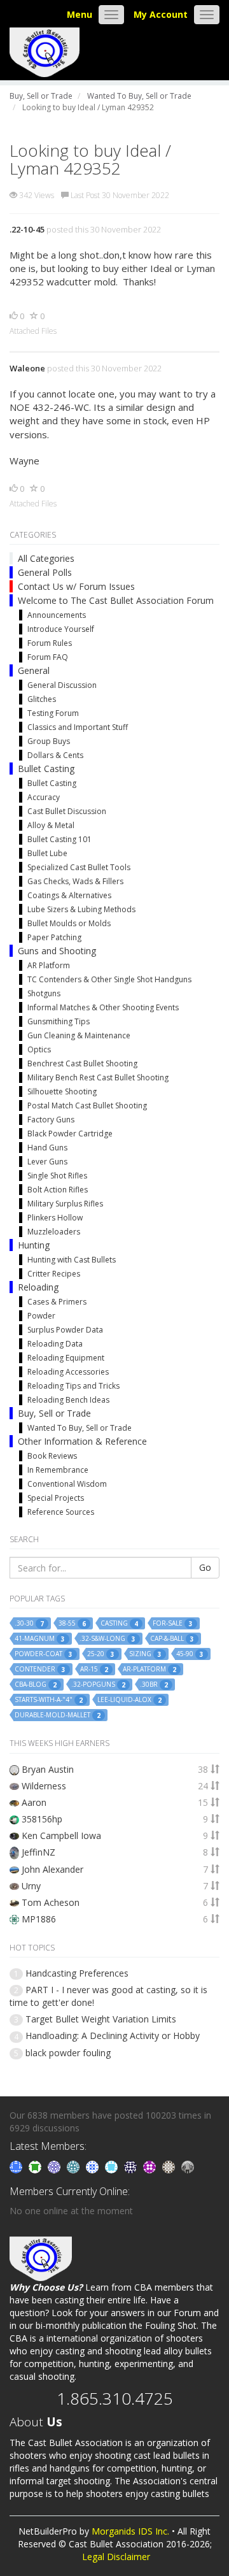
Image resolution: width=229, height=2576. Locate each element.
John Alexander (52, 1869)
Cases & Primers (57, 1302)
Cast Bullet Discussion (67, 811)
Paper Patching (54, 937)
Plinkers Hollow (55, 1218)
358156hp (42, 1819)
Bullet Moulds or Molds (69, 923)
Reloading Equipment (66, 1358)
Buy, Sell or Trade (54, 1413)
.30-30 (29, 1623)
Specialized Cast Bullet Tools (79, 867)
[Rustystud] (151, 2166)
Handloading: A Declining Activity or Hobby (113, 2036)
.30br (154, 1685)
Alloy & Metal (51, 825)
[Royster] (17, 2166)
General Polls (45, 572)
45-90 (190, 1654)
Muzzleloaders (54, 1232)
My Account (161, 14)
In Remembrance (58, 1470)
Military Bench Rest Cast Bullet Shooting (98, 1077)
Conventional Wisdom (67, 1484)
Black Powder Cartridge (70, 1134)
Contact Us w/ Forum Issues (76, 586)
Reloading (38, 1287)
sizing (145, 1654)
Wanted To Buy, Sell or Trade (80, 1428)
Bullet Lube (47, 853)
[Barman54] (113, 2166)
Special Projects (56, 1498)
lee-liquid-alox (129, 1700)
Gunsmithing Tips (59, 1021)
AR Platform (49, 965)
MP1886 (39, 1919)
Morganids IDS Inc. (130, 2531)
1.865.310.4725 (115, 2398)
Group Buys (49, 741)
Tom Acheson (51, 1902)
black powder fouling (68, 2053)
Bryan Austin (48, 1769)
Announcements (57, 615)
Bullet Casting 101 (59, 839)
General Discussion (62, 685)
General (34, 670)
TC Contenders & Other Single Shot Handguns (109, 979)
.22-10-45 (27, 229)
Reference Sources (61, 1512)
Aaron (34, 1802)
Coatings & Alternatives (69, 895)
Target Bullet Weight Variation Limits (101, 2019)
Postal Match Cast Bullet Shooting (87, 1106)
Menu (80, 14)
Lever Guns (47, 1162)
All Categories (46, 558)
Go (205, 1567)
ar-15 (94, 1669)
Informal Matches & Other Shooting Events (103, 1007)
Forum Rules (50, 643)
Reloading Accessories (68, 1372)
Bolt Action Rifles (58, 1190)
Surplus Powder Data (65, 1330)
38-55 (72, 1623)
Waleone (27, 368)
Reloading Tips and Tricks (73, 1386)
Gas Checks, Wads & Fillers (75, 881)
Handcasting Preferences (77, 1973)
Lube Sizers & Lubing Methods (81, 909)
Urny (31, 1886)
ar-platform (149, 1669)
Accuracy (44, 797)
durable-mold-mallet (58, 1715)
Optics (39, 1049)
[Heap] (36, 2166)
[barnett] (170, 2166)
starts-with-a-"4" (49, 1700)
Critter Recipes (54, 1274)
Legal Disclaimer (116, 2557)
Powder (41, 1316)
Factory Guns (51, 1120)
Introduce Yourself (61, 629)
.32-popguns (98, 1685)
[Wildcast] (94, 2166)
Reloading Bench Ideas (68, 1400)
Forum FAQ (48, 657)
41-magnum (40, 1639)
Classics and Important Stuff (78, 727)
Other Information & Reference (82, 1441)
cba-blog (36, 1685)
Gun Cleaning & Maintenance (79, 1035)
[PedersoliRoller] (132, 2166)
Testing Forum (53, 713)
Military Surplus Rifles (65, 1204)
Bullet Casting (46, 769)
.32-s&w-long (108, 1639)
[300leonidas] (188, 2166)
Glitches (42, 699)
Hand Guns (47, 1148)
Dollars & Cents (55, 755)
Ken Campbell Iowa (61, 1835)
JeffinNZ (38, 1852)
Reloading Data (55, 1344)
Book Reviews (52, 1456)
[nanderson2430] (74, 2166)
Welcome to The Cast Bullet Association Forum (116, 600)
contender (40, 1669)
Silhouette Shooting (62, 1091)
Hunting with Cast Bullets (72, 1260)
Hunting (34, 1245)
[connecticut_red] (55, 2166)
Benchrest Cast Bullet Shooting (82, 1063)
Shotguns (44, 993)
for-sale (173, 1623)
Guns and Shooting (57, 951)
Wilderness (44, 1786)
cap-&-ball (172, 1639)
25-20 (101, 1654)
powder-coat (44, 1654)
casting (119, 1623)
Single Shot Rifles (57, 1176)
